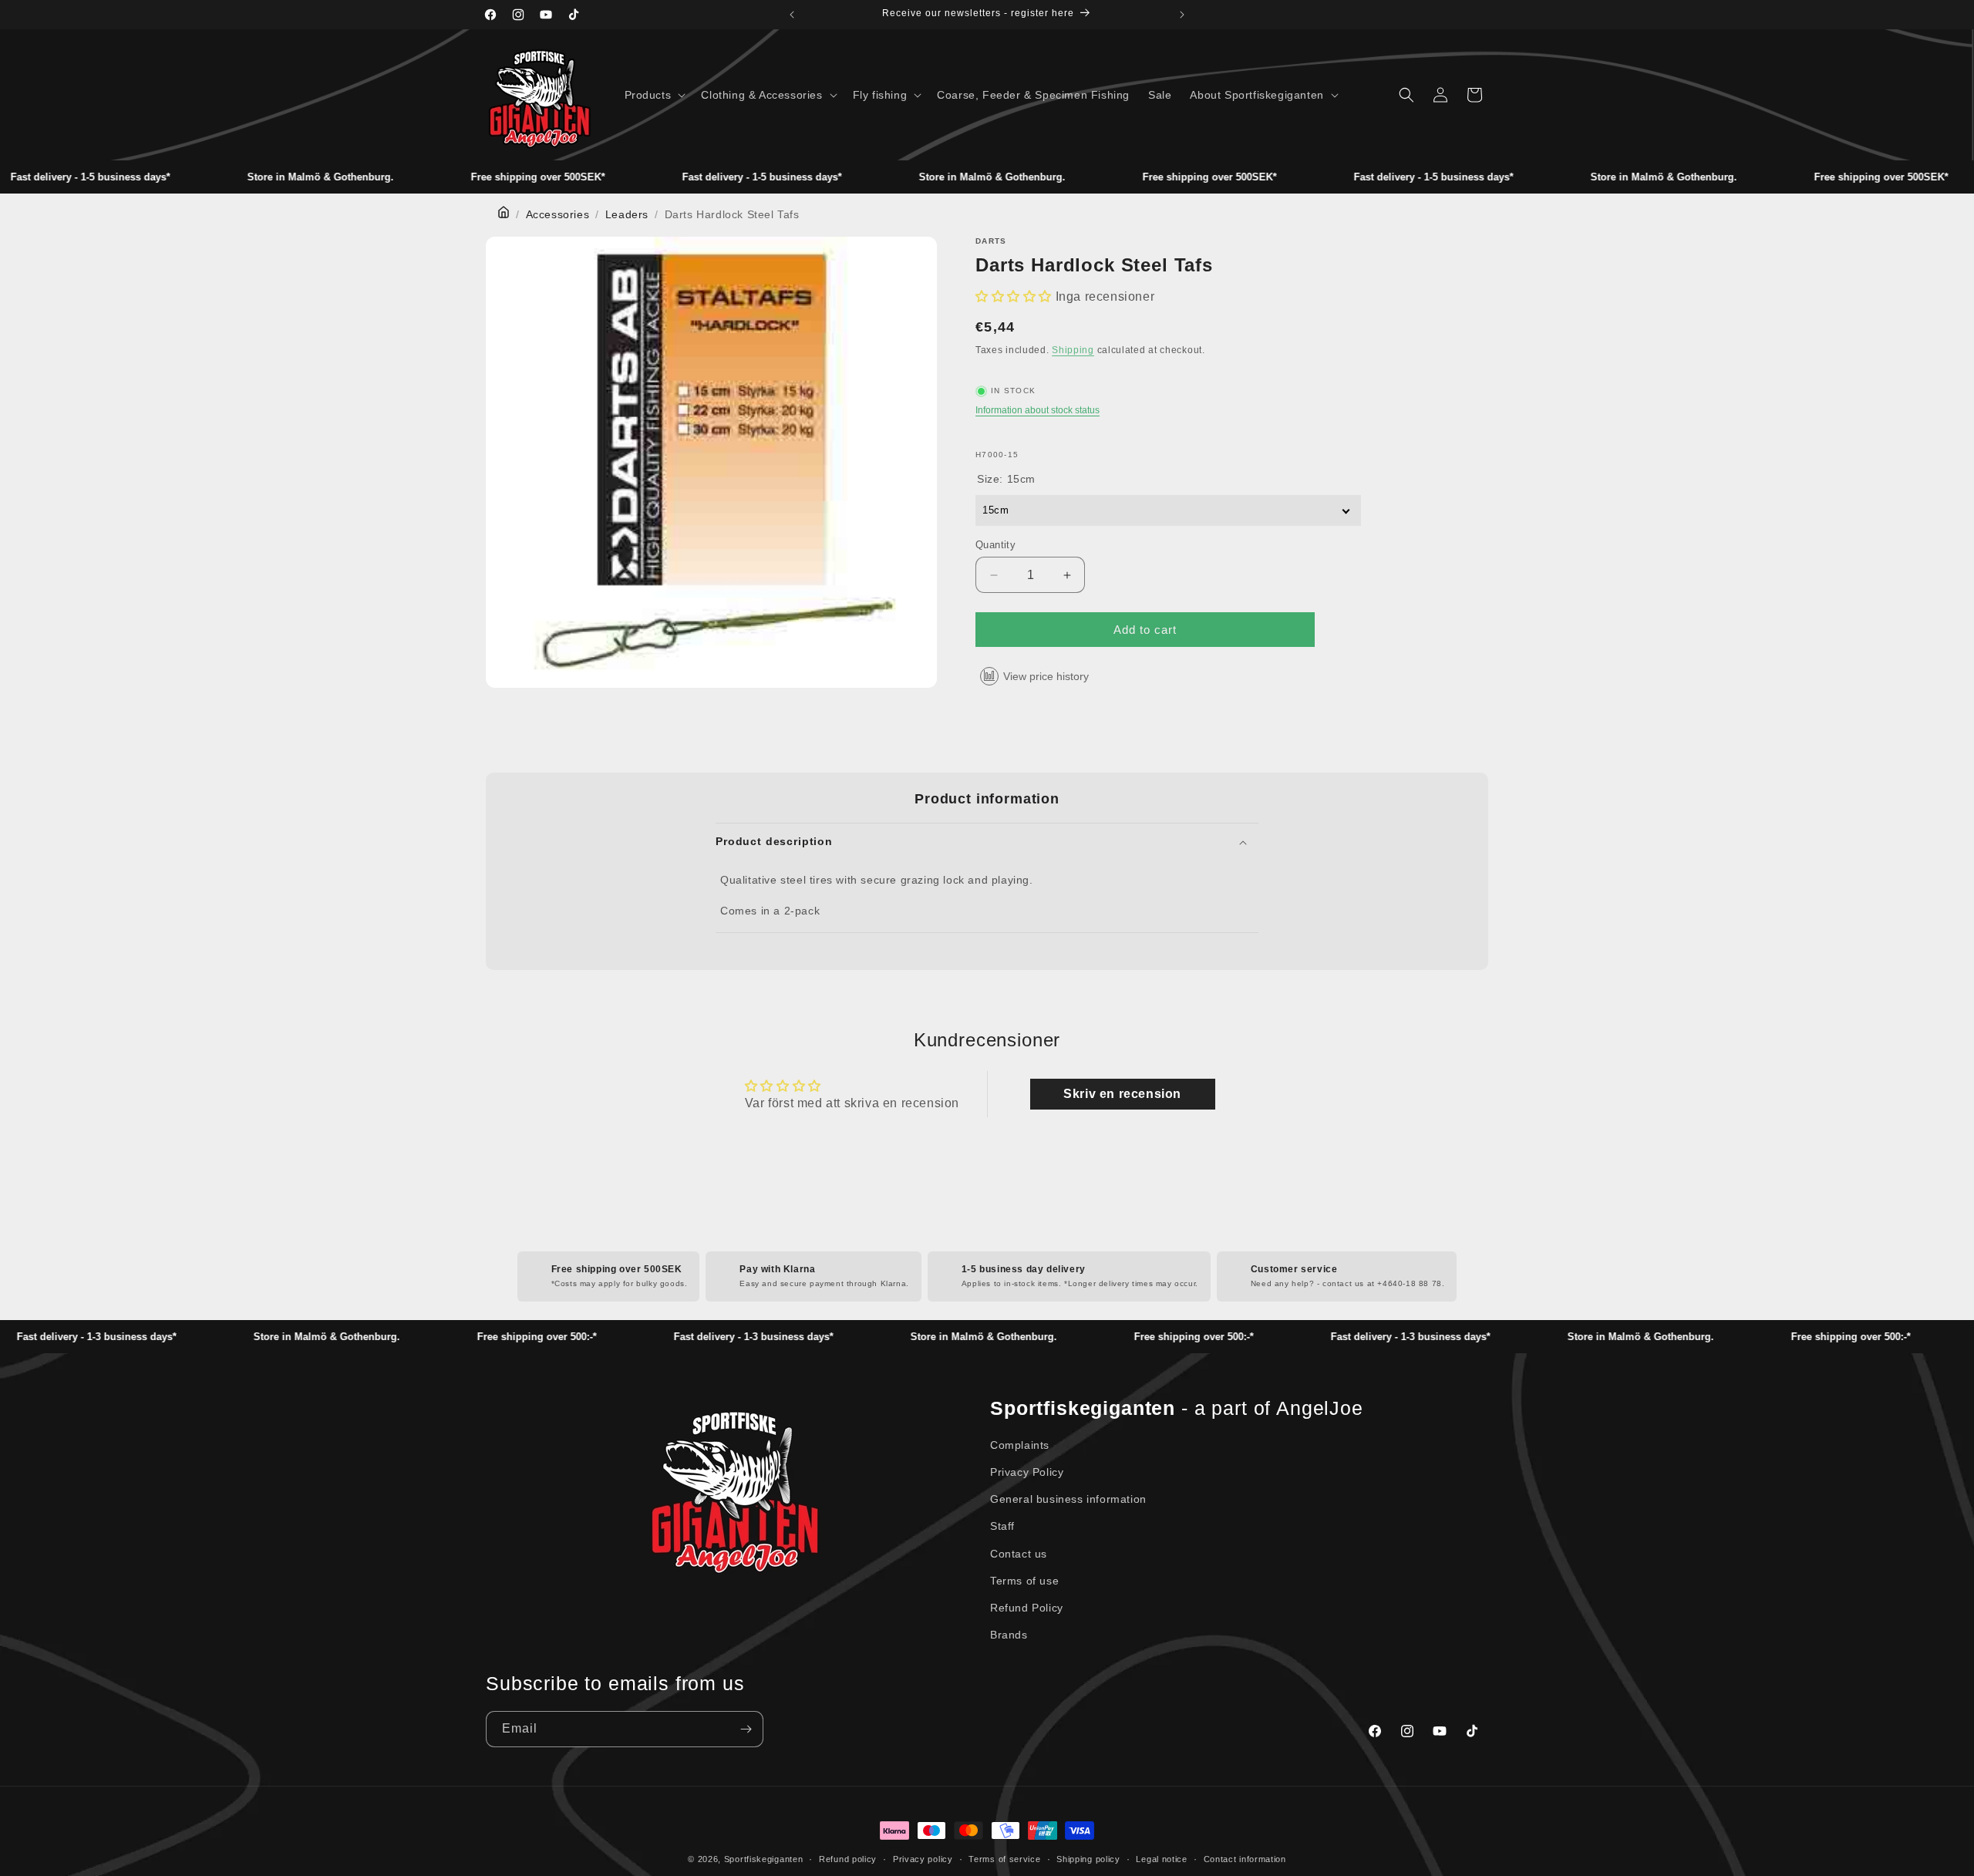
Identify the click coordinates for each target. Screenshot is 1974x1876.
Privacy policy (923, 1859)
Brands (1009, 1635)
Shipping (1073, 350)
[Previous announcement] (792, 15)
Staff (1002, 1526)
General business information (1068, 1499)
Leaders (627, 214)
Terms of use (1024, 1581)
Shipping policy (1088, 1859)
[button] (654, 95)
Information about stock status (1038, 410)
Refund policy (848, 1859)
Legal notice (1161, 1859)
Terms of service (1004, 1859)
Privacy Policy (1027, 1472)
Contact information (1245, 1859)
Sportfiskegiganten (764, 1859)
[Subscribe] (746, 1729)
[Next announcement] (1182, 15)
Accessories (558, 214)
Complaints (1020, 1445)
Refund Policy (1027, 1608)
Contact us (1019, 1554)
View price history (1046, 676)
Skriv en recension (1122, 1094)
